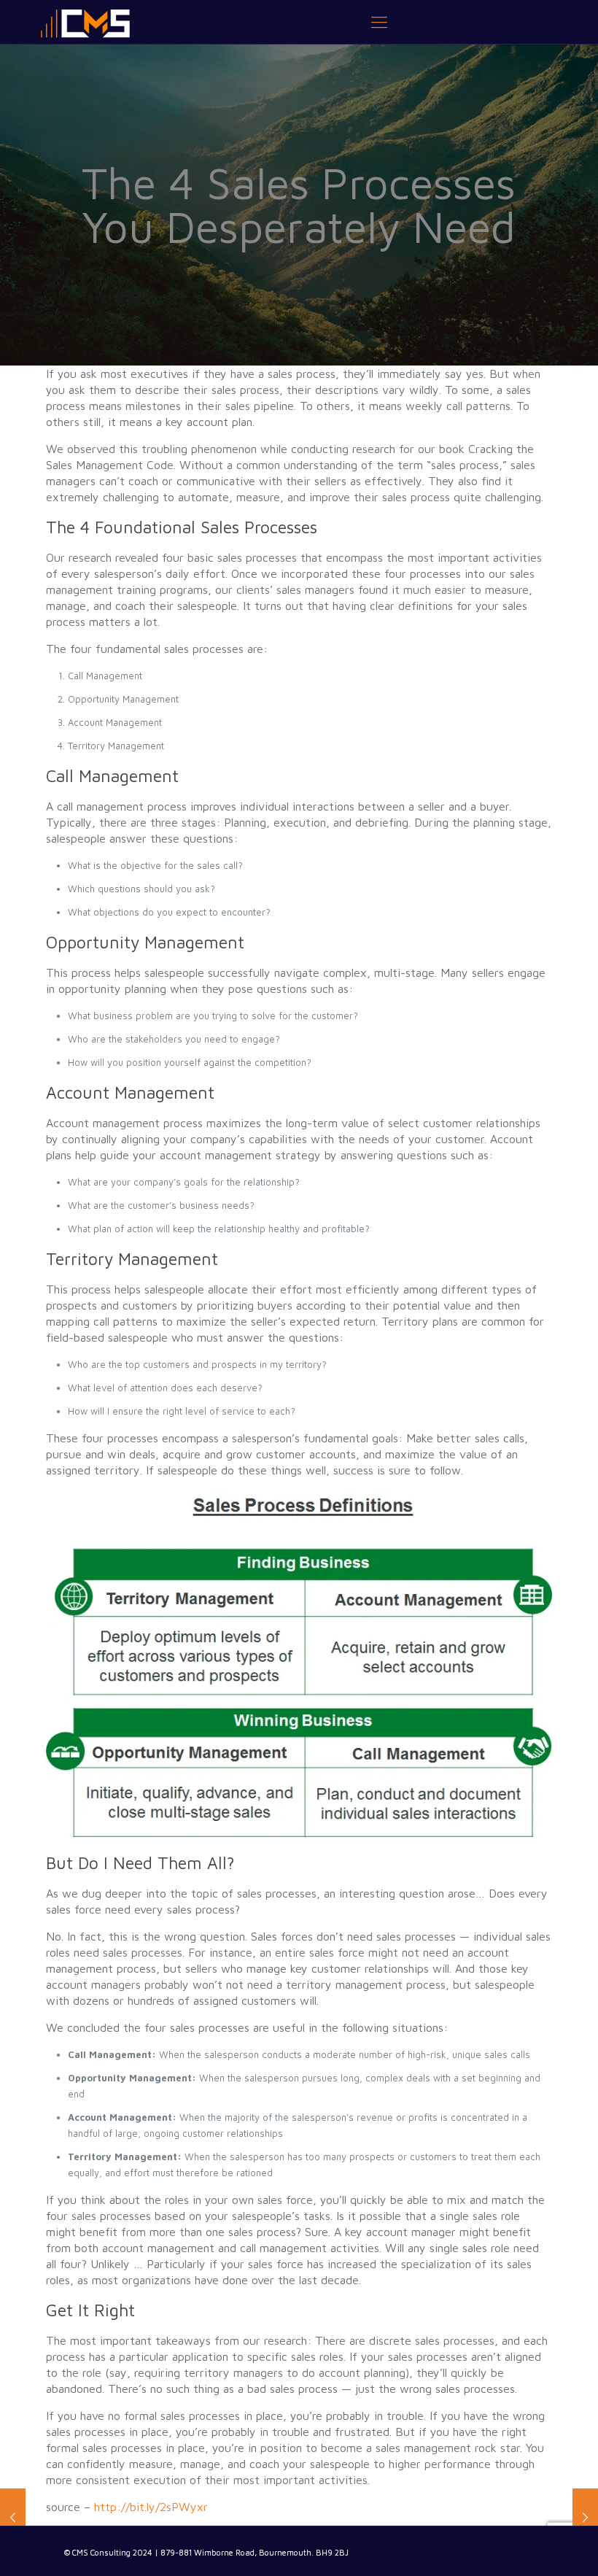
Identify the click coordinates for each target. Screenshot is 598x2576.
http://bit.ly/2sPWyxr (151, 2507)
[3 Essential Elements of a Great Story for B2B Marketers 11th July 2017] (13, 2518)
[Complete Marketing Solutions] (85, 22)
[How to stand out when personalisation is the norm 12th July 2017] (585, 2518)
